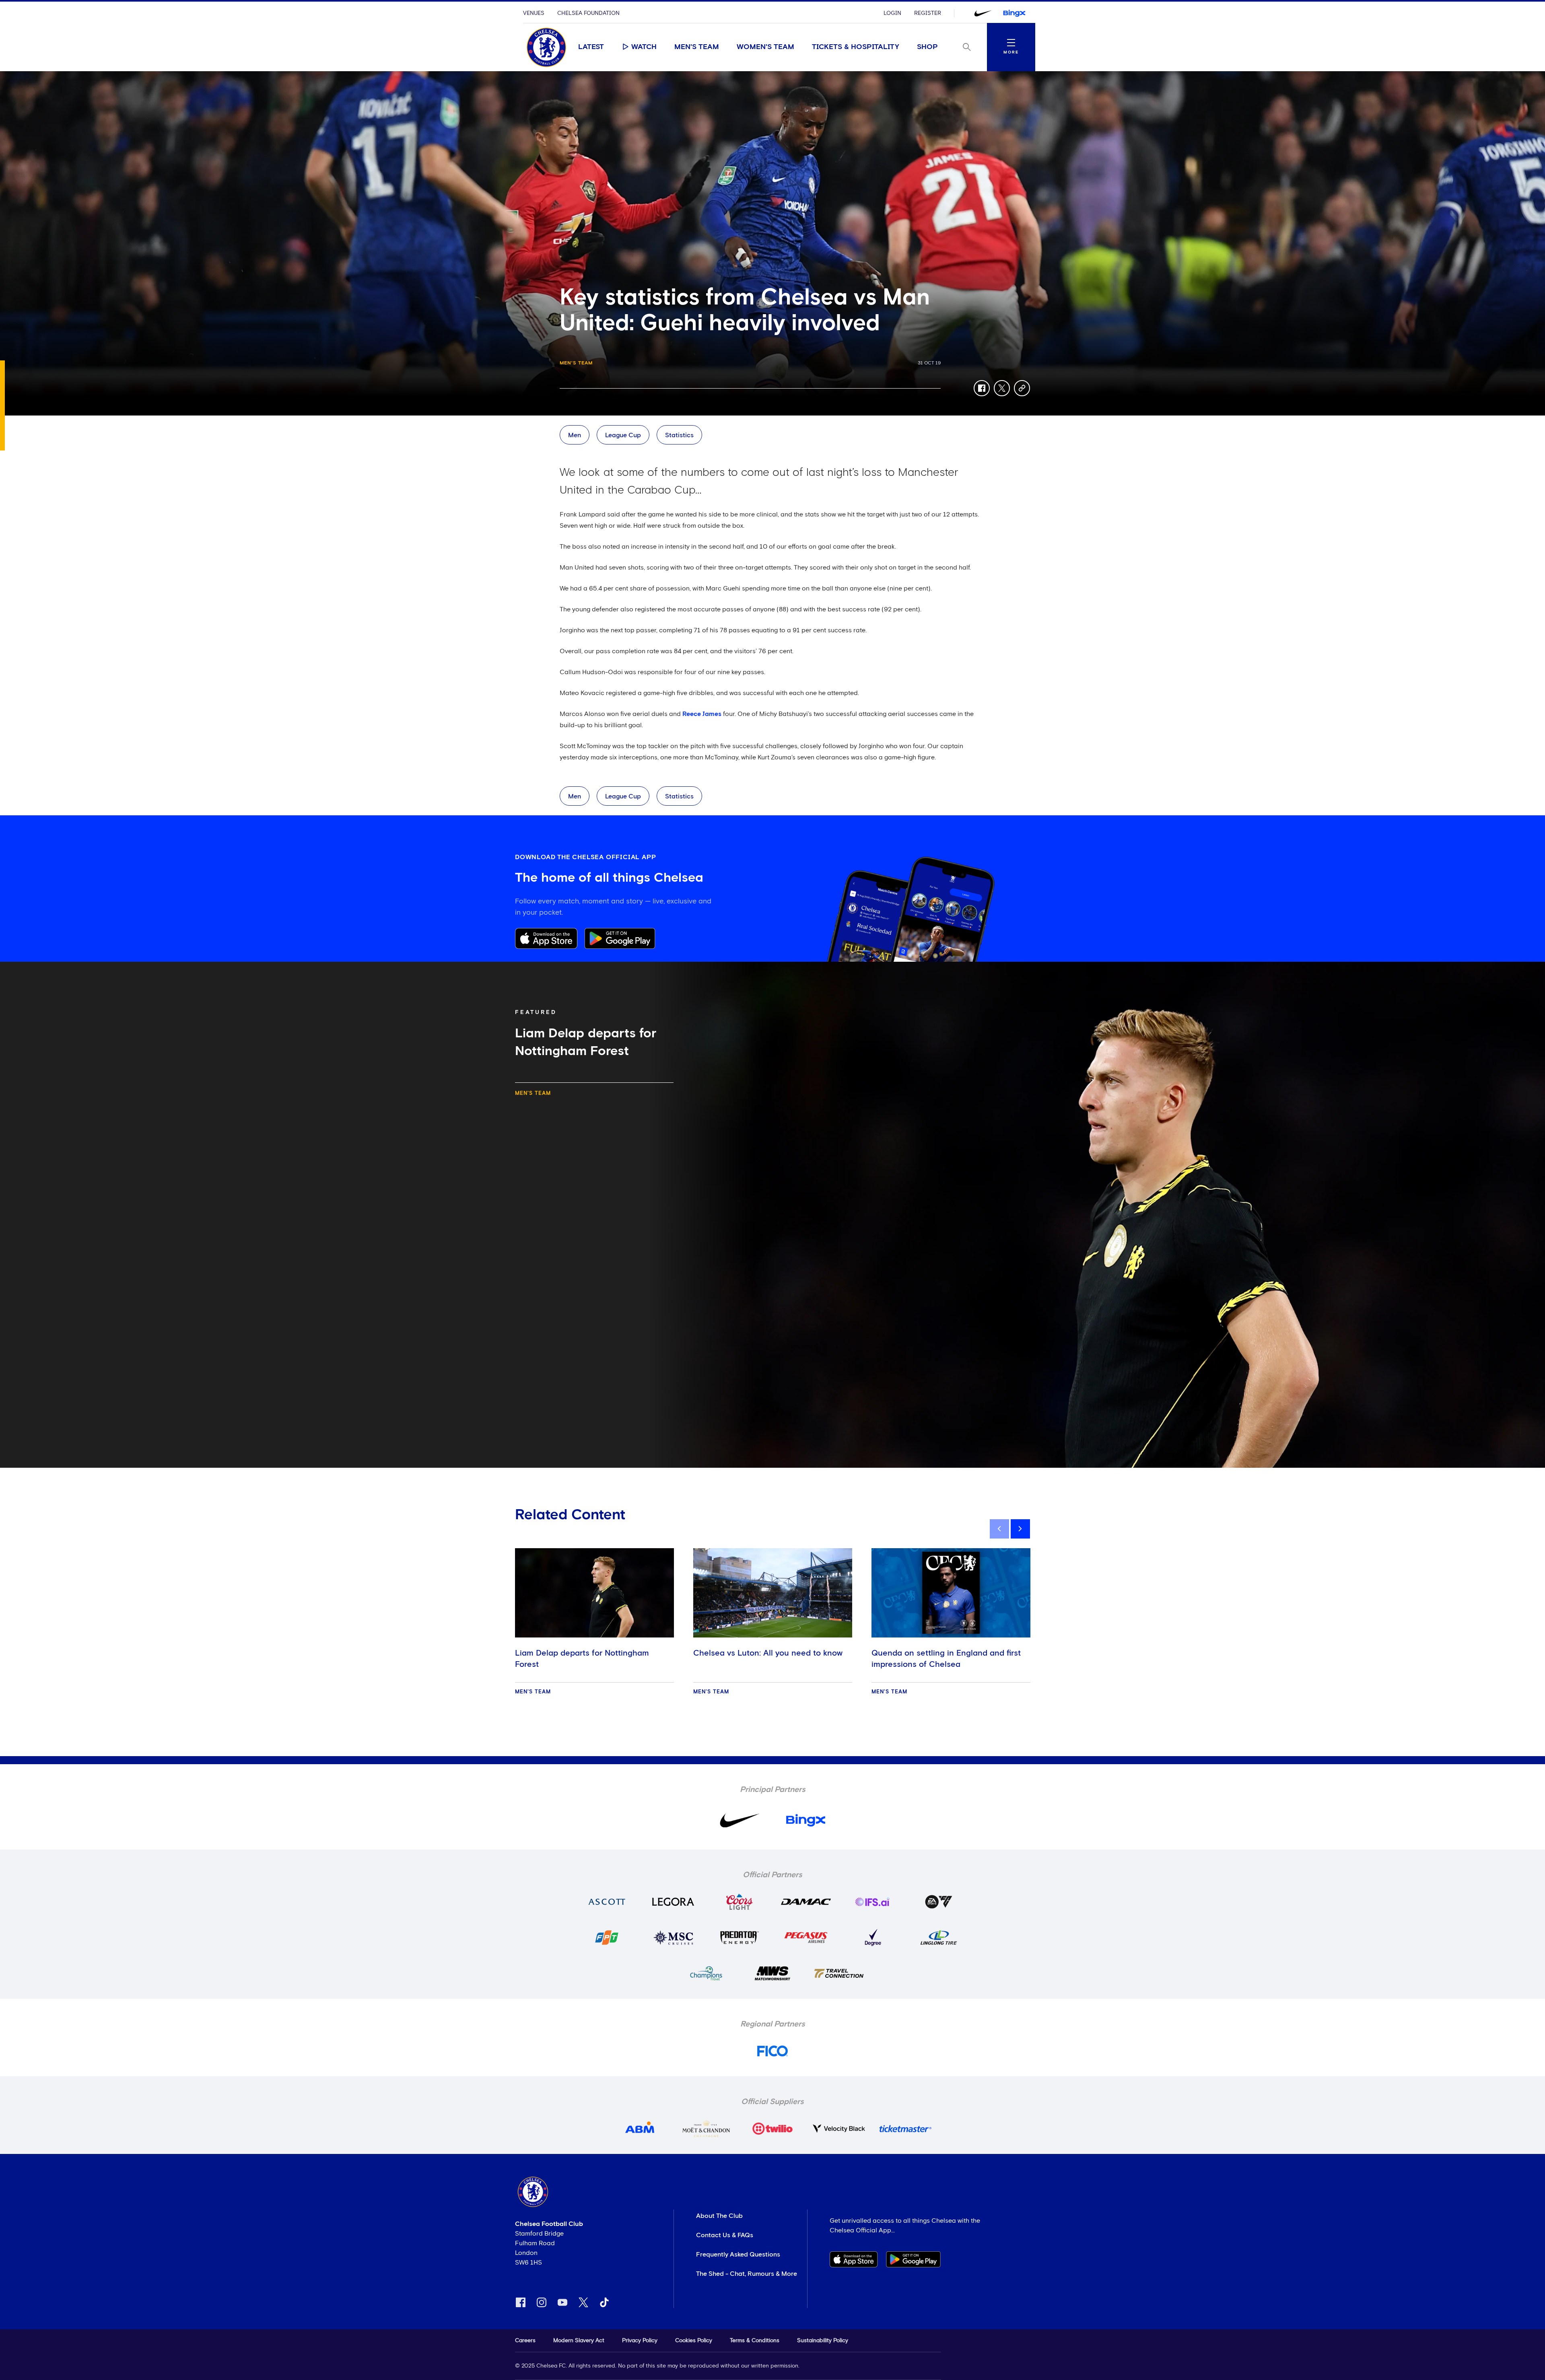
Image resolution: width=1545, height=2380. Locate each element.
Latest (591, 47)
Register (928, 13)
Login (892, 13)
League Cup (623, 435)
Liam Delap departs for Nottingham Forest (582, 1659)
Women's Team (765, 47)
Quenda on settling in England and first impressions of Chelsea (946, 1659)
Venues (534, 13)
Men (575, 435)
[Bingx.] (1014, 13)
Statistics (679, 435)
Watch (644, 47)
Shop (927, 47)
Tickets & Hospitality (856, 47)
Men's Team (697, 47)
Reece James (702, 714)
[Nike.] (983, 13)
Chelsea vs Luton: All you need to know (768, 1653)
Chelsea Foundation (588, 13)
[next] (1020, 1529)
